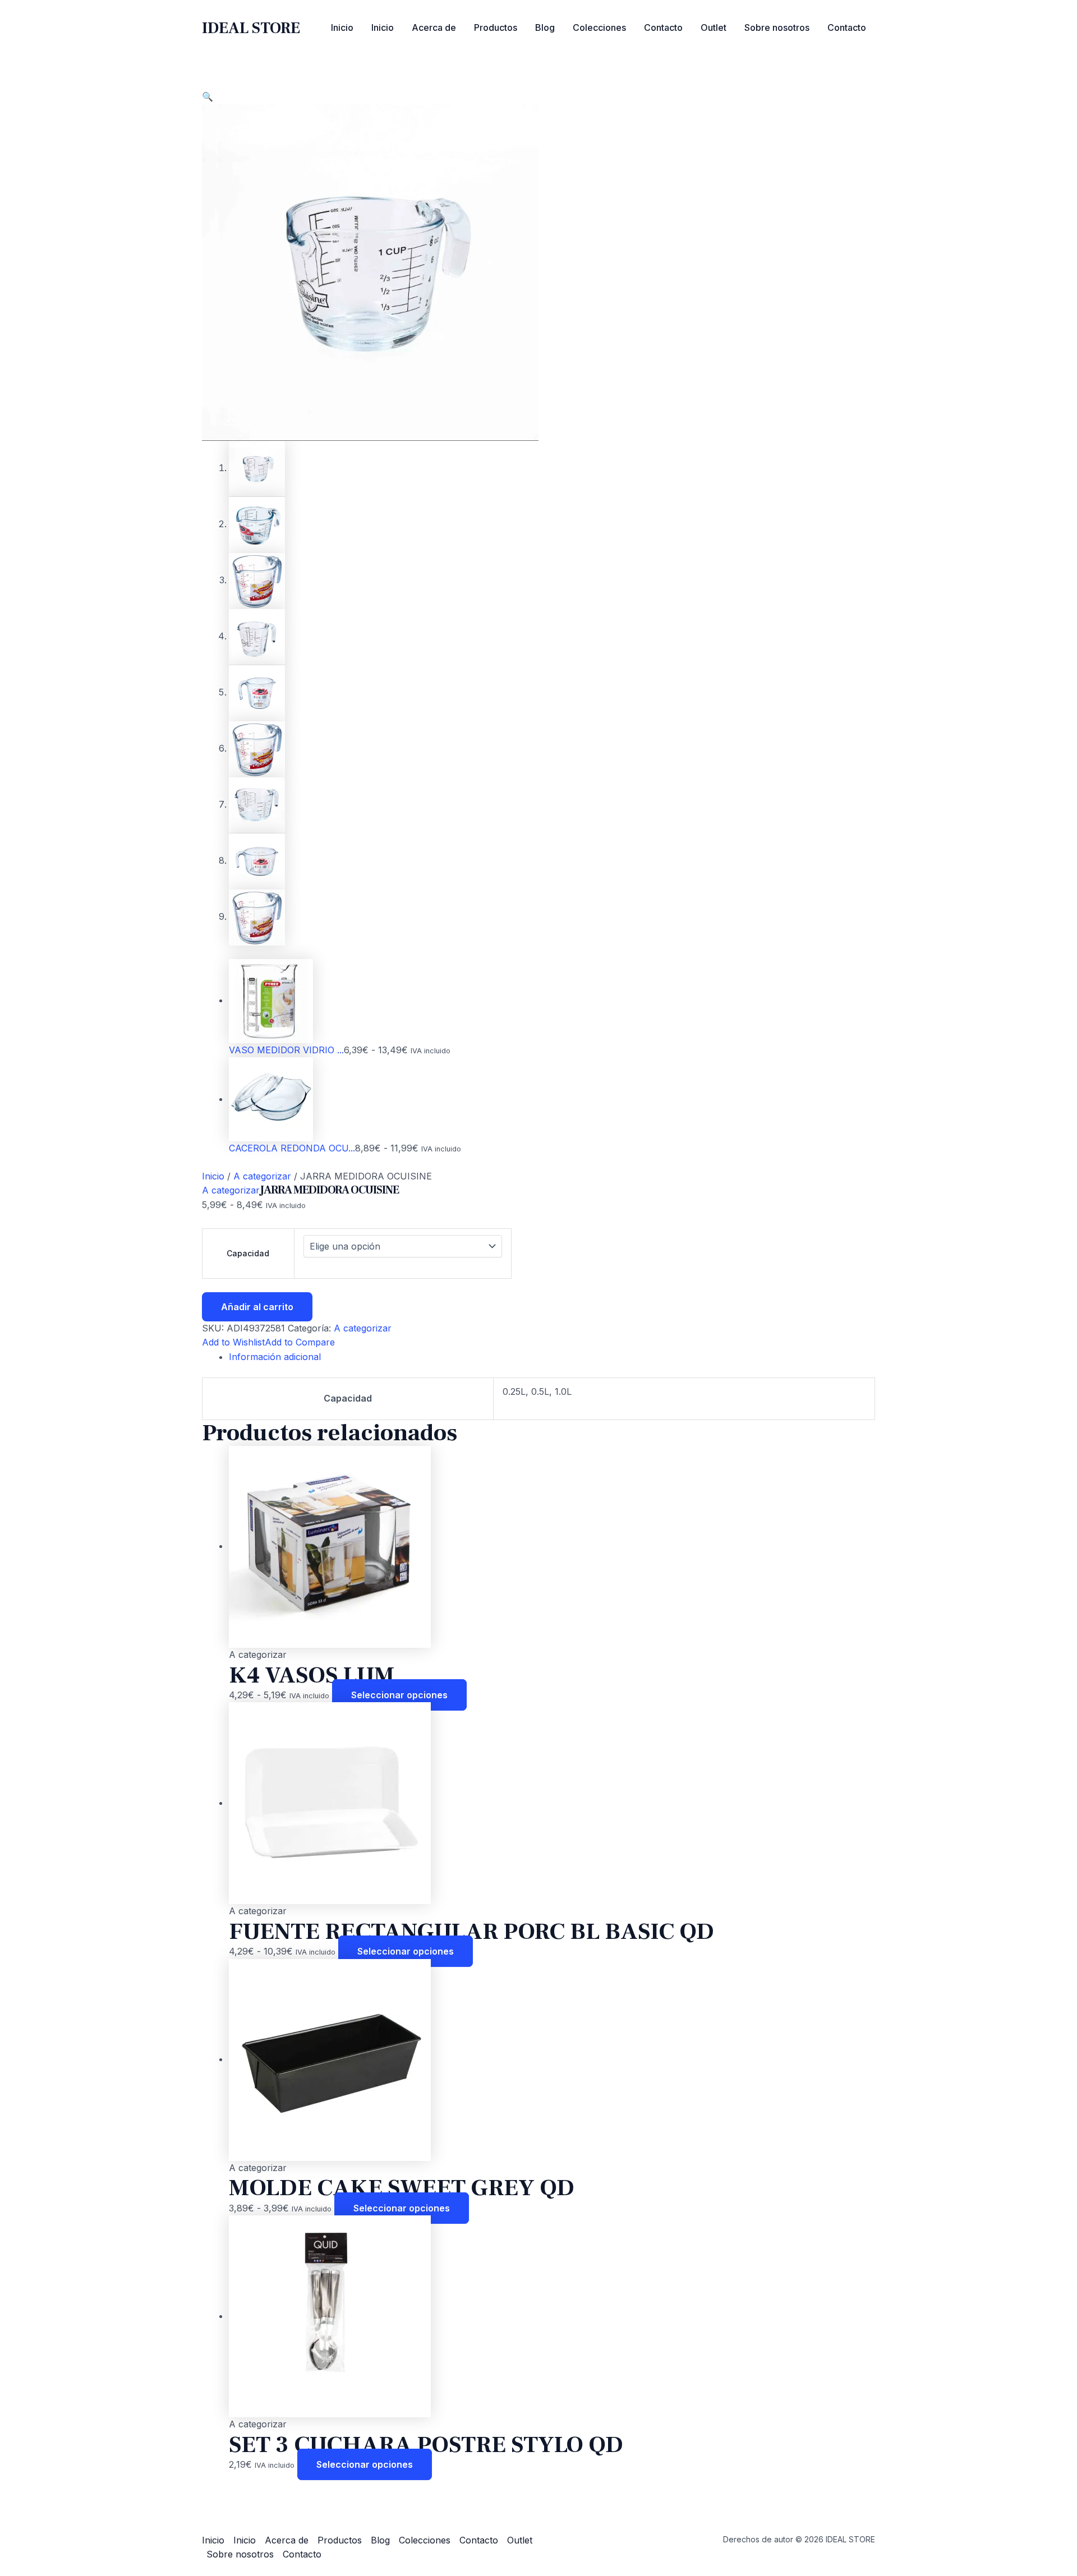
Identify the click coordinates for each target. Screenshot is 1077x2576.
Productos (496, 27)
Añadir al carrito (257, 1307)
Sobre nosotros (777, 27)
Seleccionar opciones (399, 1695)
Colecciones (599, 27)
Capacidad (248, 1253)
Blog (545, 27)
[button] (208, 96)
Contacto (663, 27)
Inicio (342, 27)
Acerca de (434, 27)
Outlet (714, 27)
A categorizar (262, 1176)
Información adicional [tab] (275, 1357)
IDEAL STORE (251, 28)
